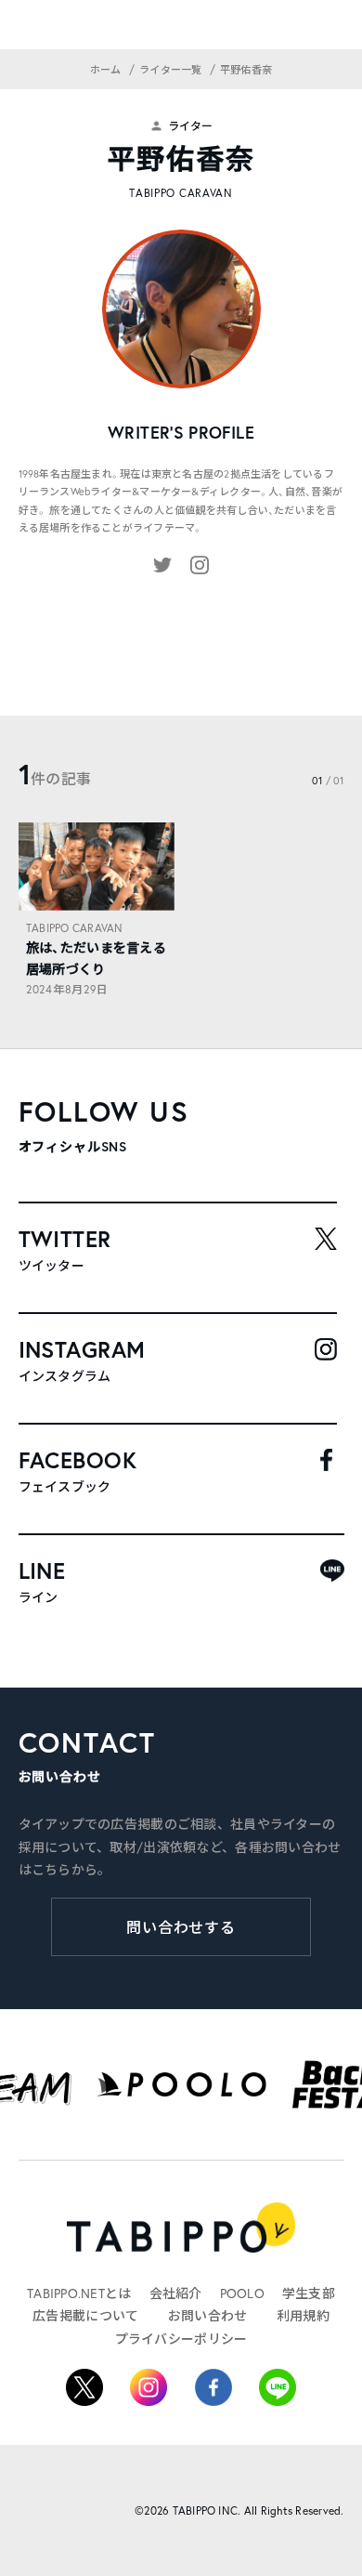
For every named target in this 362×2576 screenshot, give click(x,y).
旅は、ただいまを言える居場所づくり (96, 958)
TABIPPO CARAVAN (75, 928)
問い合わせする (181, 1927)
